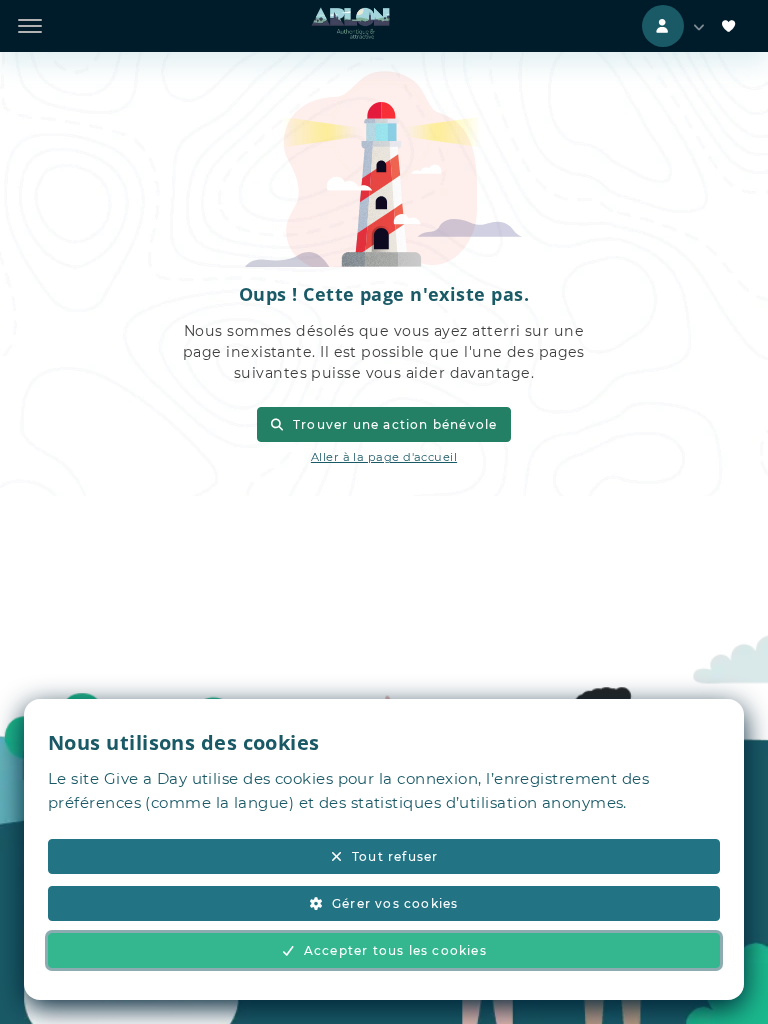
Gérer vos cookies (395, 903)
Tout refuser (395, 856)
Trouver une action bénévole (395, 424)
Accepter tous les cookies (395, 950)
